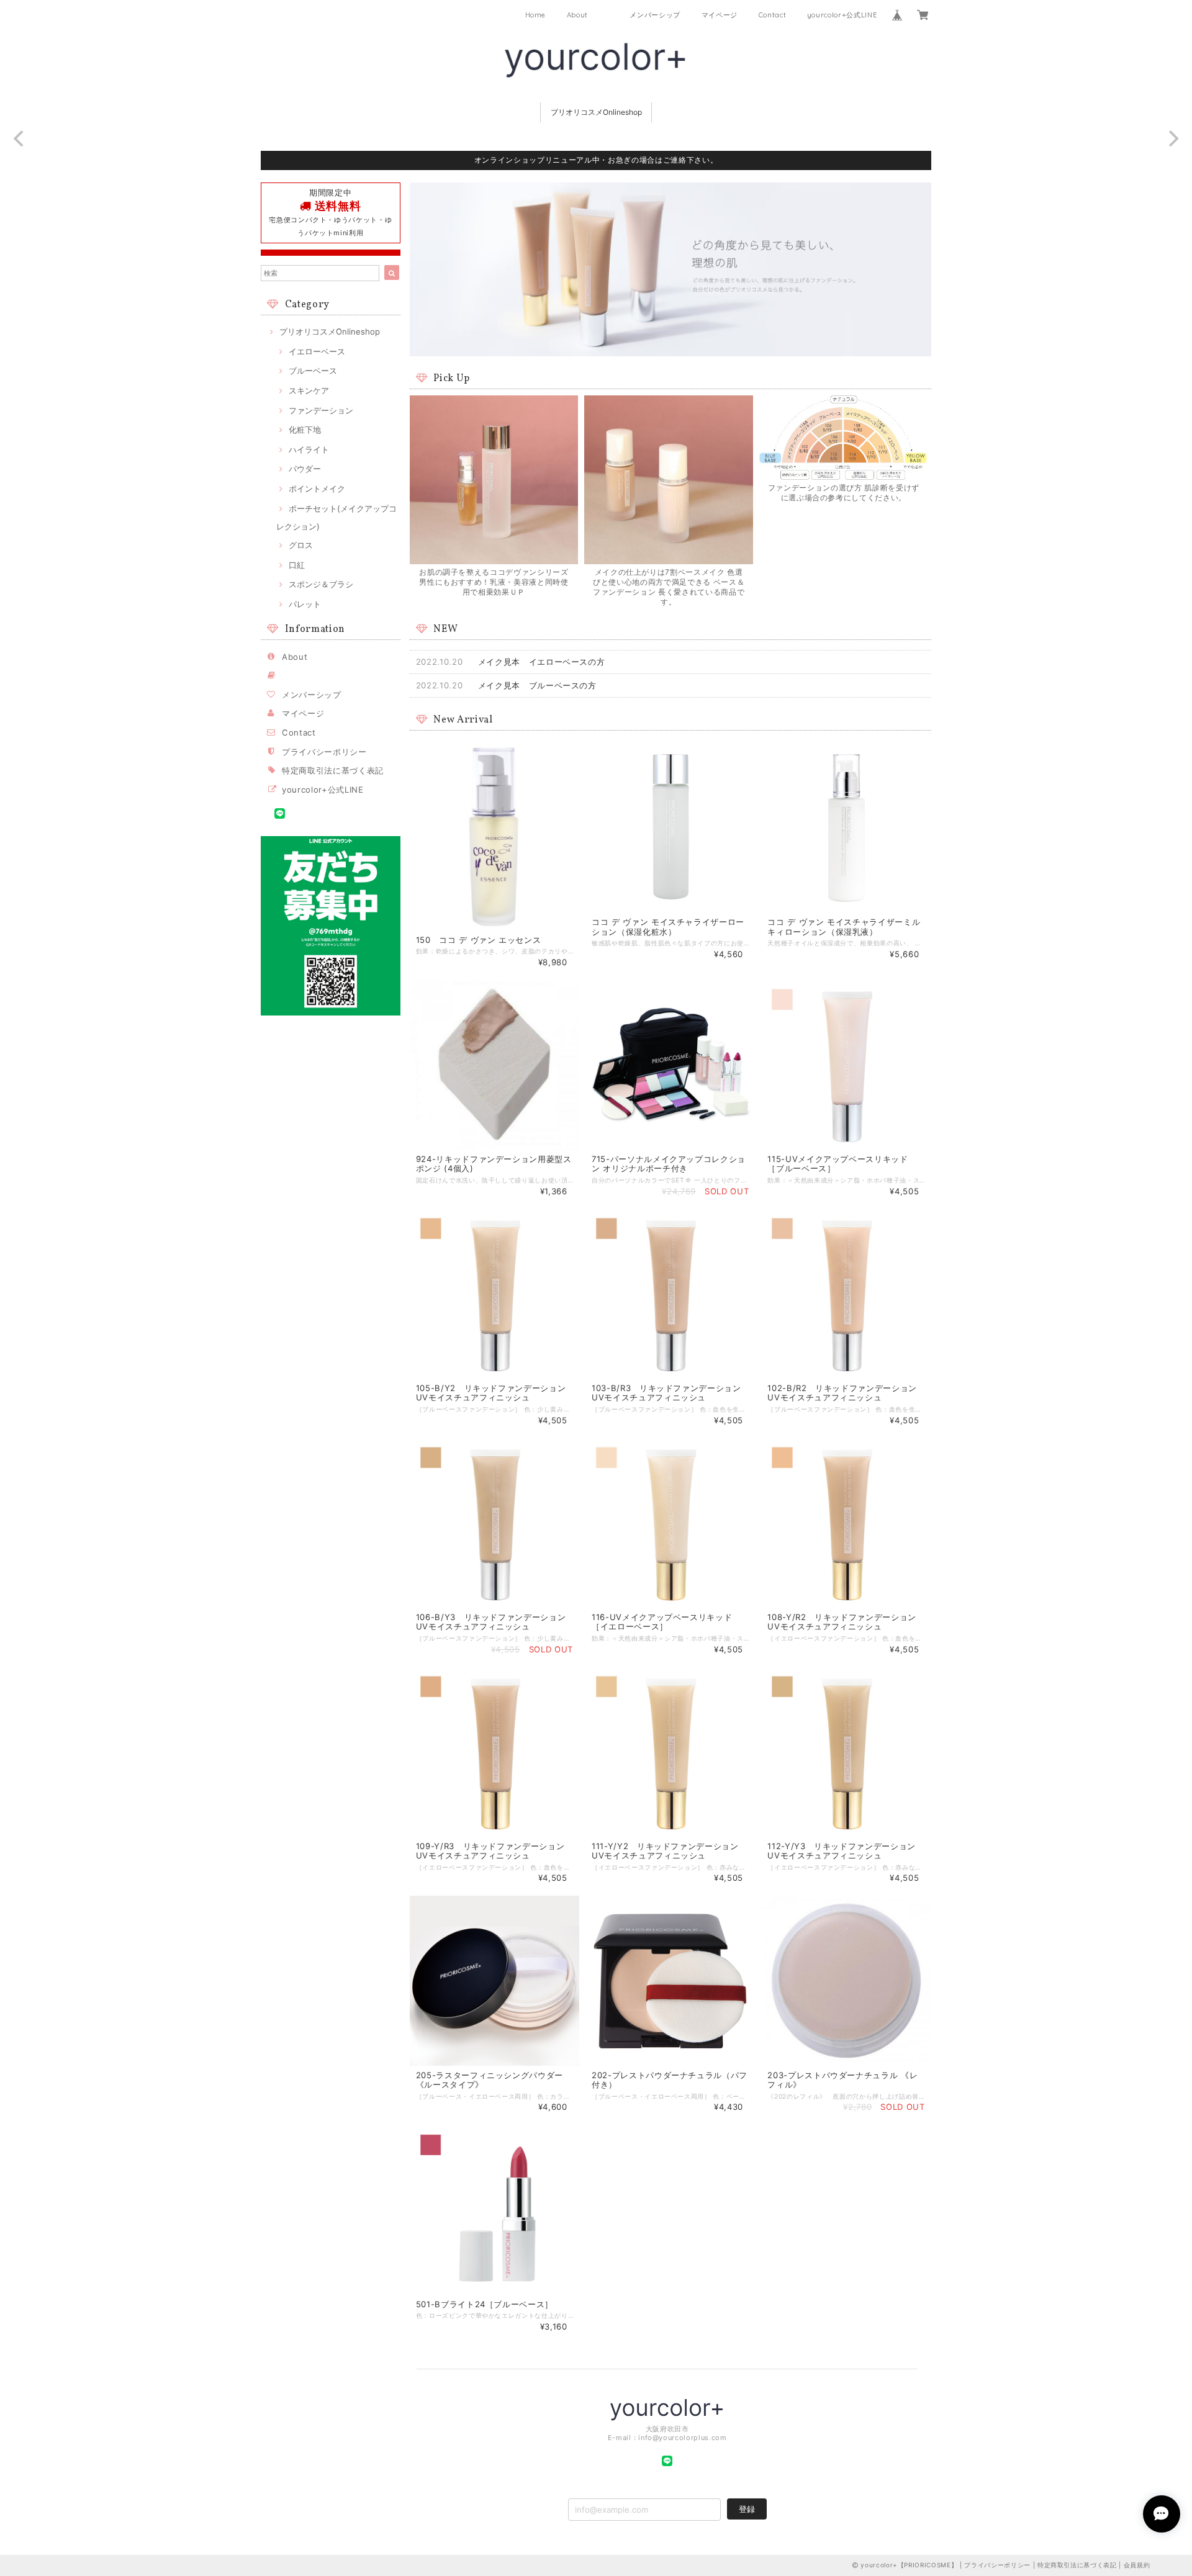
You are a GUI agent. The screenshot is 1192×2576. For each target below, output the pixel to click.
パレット (305, 604)
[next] (1172, 138)
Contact (773, 15)
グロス (301, 545)
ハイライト (309, 449)
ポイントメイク (317, 489)
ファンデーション (321, 410)
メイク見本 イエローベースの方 (542, 662)
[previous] (20, 138)
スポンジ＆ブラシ (321, 584)
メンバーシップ (655, 15)
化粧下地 (305, 430)
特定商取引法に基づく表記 (333, 770)
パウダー (305, 469)
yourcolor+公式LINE (842, 15)
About (577, 15)
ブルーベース (313, 371)
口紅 (297, 565)
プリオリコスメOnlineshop (596, 112)
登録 (747, 2509)
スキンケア (309, 390)
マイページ (720, 15)
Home (536, 15)
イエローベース (317, 351)
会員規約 (1137, 2565)
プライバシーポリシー (324, 752)
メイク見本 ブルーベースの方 (537, 685)
